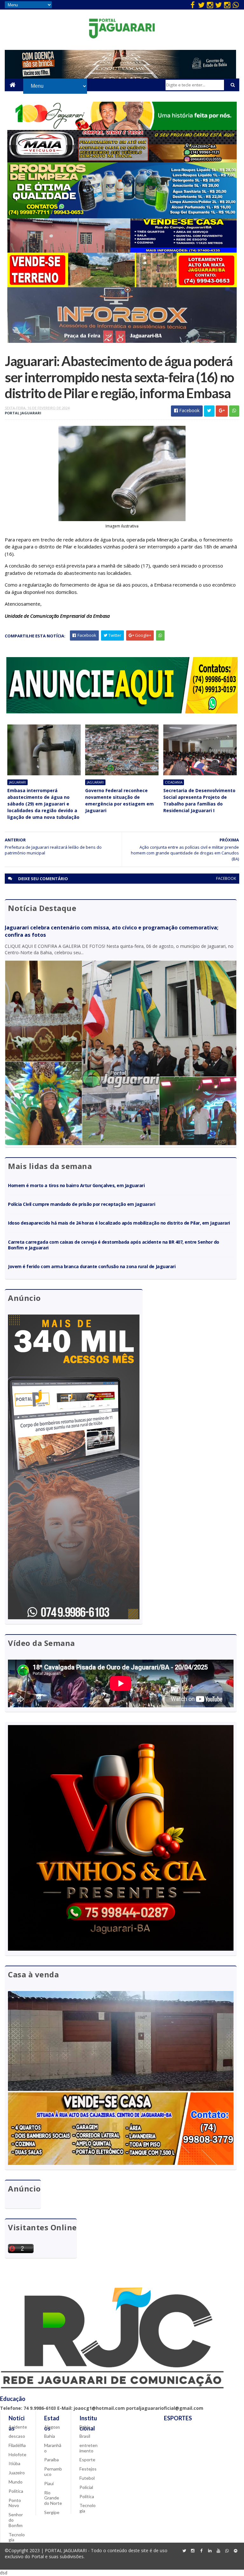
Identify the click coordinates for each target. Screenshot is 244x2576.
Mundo (16, 2482)
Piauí (49, 2483)
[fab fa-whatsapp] (236, 5)
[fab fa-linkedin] (210, 2551)
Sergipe (52, 2512)
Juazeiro (17, 2473)
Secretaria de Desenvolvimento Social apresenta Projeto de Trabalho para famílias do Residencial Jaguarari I (199, 800)
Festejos (88, 2469)
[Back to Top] (236, 2551)
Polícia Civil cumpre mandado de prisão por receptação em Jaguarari (81, 1204)
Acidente (18, 2427)
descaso (17, 2436)
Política (16, 2491)
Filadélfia (17, 2445)
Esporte (87, 2460)
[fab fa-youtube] (219, 2551)
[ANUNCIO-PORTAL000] (122, 712)
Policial (86, 2487)
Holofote (17, 2454)
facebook (226, 878)
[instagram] (210, 5)
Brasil (85, 2436)
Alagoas (52, 2427)
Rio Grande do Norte (53, 2498)
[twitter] (201, 5)
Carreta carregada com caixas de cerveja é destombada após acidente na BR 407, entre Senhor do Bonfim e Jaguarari (113, 1245)
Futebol (87, 2478)
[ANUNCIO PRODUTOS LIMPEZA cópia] (122, 217)
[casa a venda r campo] (122, 251)
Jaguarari (17, 782)
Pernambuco (53, 2471)
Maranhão (53, 2448)
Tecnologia (17, 2537)
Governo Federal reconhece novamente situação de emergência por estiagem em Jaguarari (119, 800)
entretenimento (88, 2448)
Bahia (50, 2436)
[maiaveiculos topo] (122, 161)
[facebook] (193, 5)
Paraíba (51, 2460)
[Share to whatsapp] (234, 411)
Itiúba (14, 2463)
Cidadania (174, 782)
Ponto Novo (15, 2503)
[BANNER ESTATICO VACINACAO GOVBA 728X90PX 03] (120, 77)
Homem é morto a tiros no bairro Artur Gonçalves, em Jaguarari (76, 1185)
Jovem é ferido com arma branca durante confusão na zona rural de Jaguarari (92, 1266)
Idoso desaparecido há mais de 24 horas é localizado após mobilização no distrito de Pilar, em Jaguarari (119, 1223)
